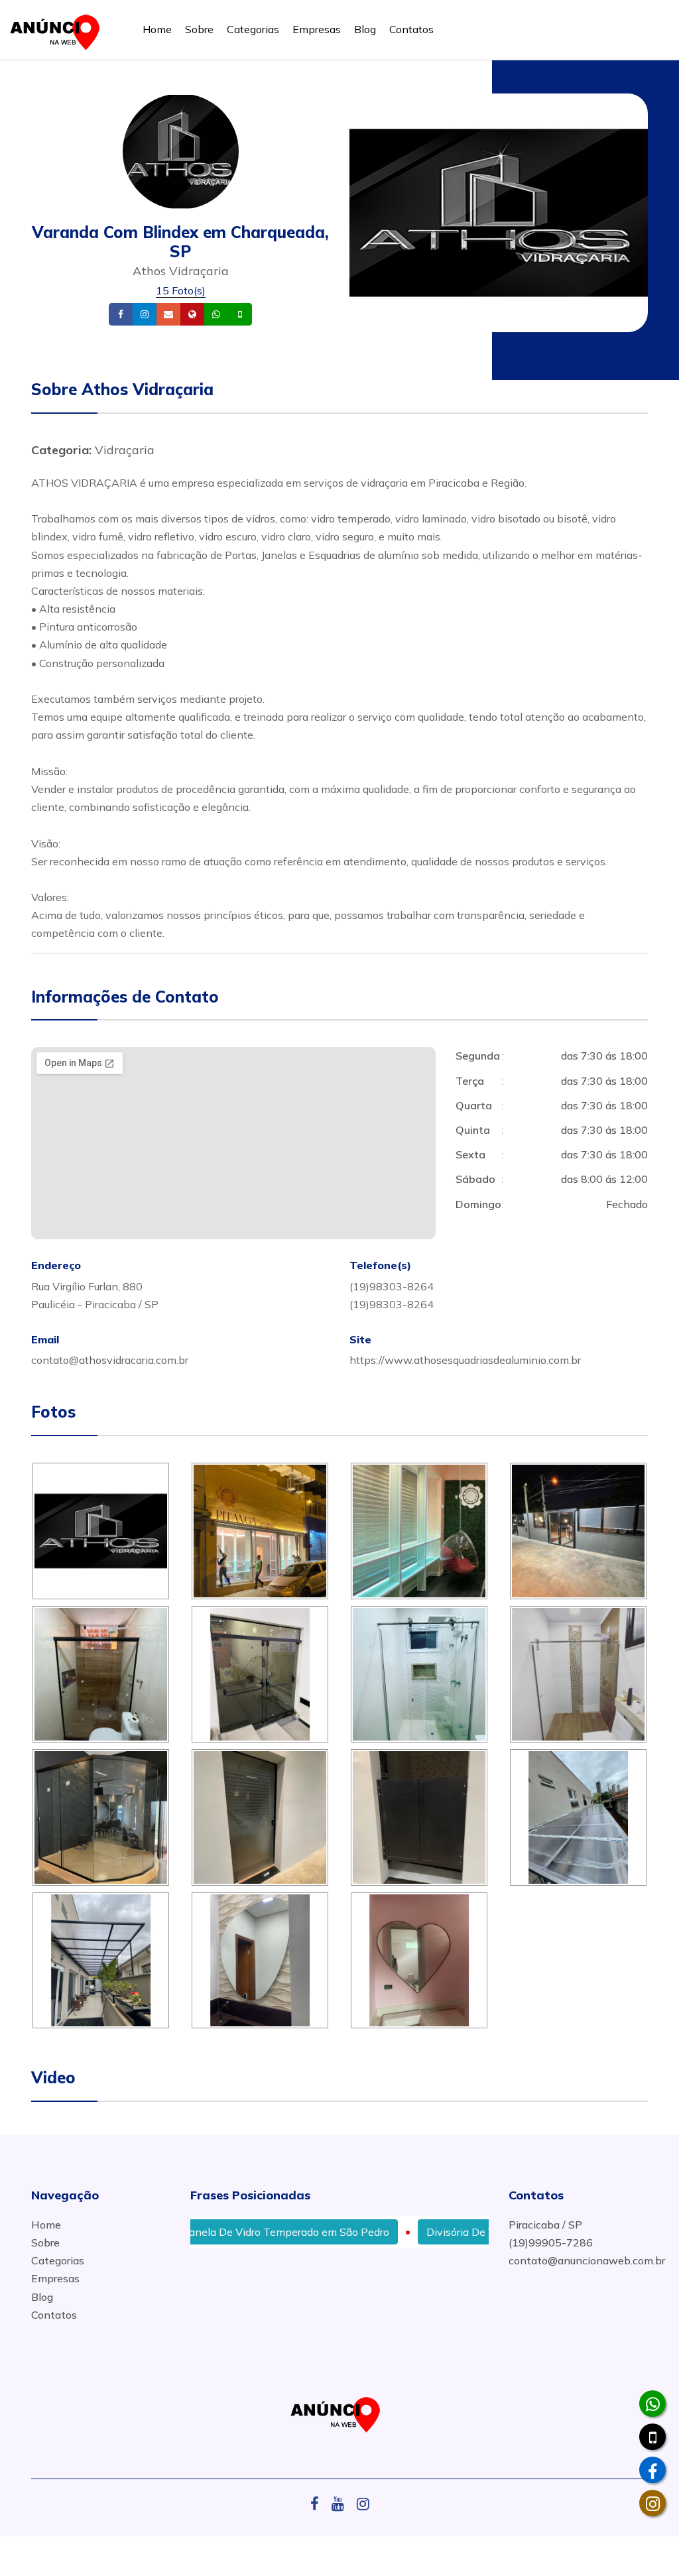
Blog (365, 29)
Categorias (253, 29)
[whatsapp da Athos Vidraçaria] (652, 2404)
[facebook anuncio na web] (320, 2504)
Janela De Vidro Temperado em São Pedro (242, 2232)
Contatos (411, 29)
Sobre (199, 29)
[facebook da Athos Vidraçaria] (652, 2470)
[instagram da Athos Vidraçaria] (652, 2503)
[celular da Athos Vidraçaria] (652, 2437)
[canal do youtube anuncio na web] (343, 2504)
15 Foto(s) (181, 290)
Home (157, 29)
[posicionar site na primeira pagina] (59, 30)
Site (213, 315)
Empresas (317, 29)
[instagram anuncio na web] (363, 2504)
